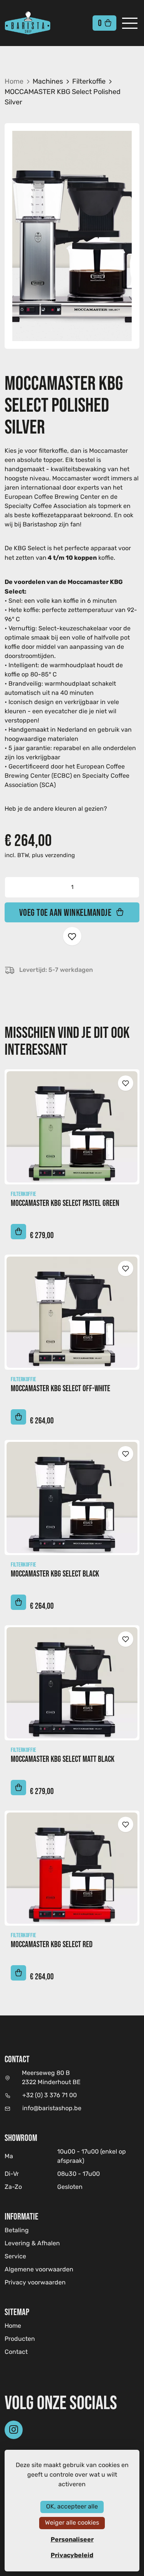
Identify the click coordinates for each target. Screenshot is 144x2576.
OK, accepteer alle (72, 2507)
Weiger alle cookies (72, 2523)
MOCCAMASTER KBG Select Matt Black (63, 1759)
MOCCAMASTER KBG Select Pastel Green (65, 1203)
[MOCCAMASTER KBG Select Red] (72, 1868)
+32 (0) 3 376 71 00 (50, 2096)
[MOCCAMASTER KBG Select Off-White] (72, 1312)
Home (14, 82)
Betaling (17, 2231)
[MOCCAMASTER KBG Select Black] (72, 1497)
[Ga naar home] (40, 23)
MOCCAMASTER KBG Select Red (52, 1944)
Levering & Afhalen (32, 2244)
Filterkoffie (89, 82)
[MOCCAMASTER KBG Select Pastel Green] (72, 1127)
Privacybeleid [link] (72, 2555)
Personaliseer (72, 2540)
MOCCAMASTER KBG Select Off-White (60, 1388)
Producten (20, 2339)
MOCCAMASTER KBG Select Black (55, 1574)
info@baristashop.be (52, 2109)
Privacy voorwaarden (35, 2283)
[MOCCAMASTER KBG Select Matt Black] (72, 1683)
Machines (48, 82)
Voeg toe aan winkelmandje (65, 912)
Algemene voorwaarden (39, 2270)
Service (15, 2257)
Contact (16, 2352)
